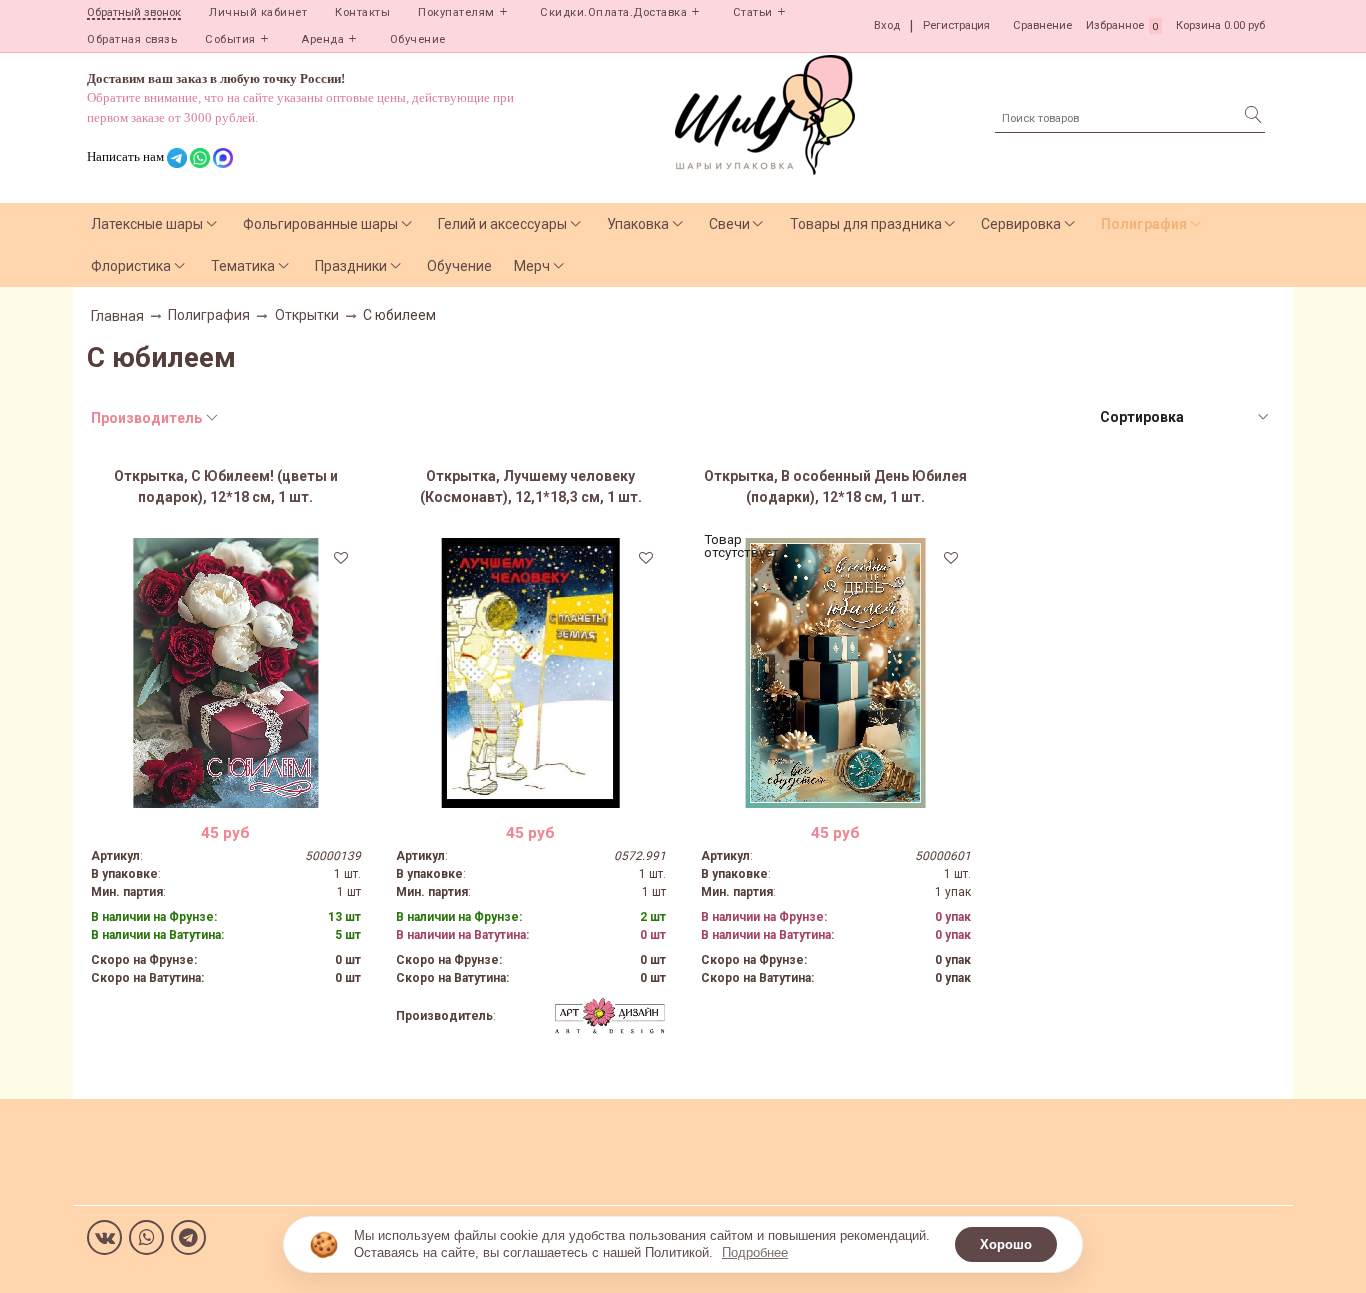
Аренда (322, 39)
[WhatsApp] (146, 1237)
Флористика (131, 266)
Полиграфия (1144, 224)
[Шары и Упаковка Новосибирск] (765, 113)
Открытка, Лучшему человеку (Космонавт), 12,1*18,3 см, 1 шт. (531, 486)
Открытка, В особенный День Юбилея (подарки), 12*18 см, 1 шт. (835, 486)
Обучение (418, 39)
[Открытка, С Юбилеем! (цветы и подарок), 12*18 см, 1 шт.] (226, 673)
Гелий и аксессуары (502, 224)
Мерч (532, 266)
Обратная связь (132, 39)
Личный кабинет (258, 12)
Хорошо (1006, 1244)
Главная (117, 316)
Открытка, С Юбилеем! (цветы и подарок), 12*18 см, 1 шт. (226, 486)
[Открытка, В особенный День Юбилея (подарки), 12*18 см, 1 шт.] (836, 673)
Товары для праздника (866, 224)
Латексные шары (147, 224)
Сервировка (1021, 224)
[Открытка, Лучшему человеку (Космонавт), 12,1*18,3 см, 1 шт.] (531, 673)
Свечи (729, 224)
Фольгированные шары (320, 224)
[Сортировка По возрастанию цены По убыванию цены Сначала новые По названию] (1183, 417)
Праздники (351, 266)
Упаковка (638, 224)
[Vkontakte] (104, 1237)
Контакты (362, 12)
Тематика (243, 266)
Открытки (307, 315)
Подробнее (755, 1252)
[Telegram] (188, 1237)
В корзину (225, 793)
